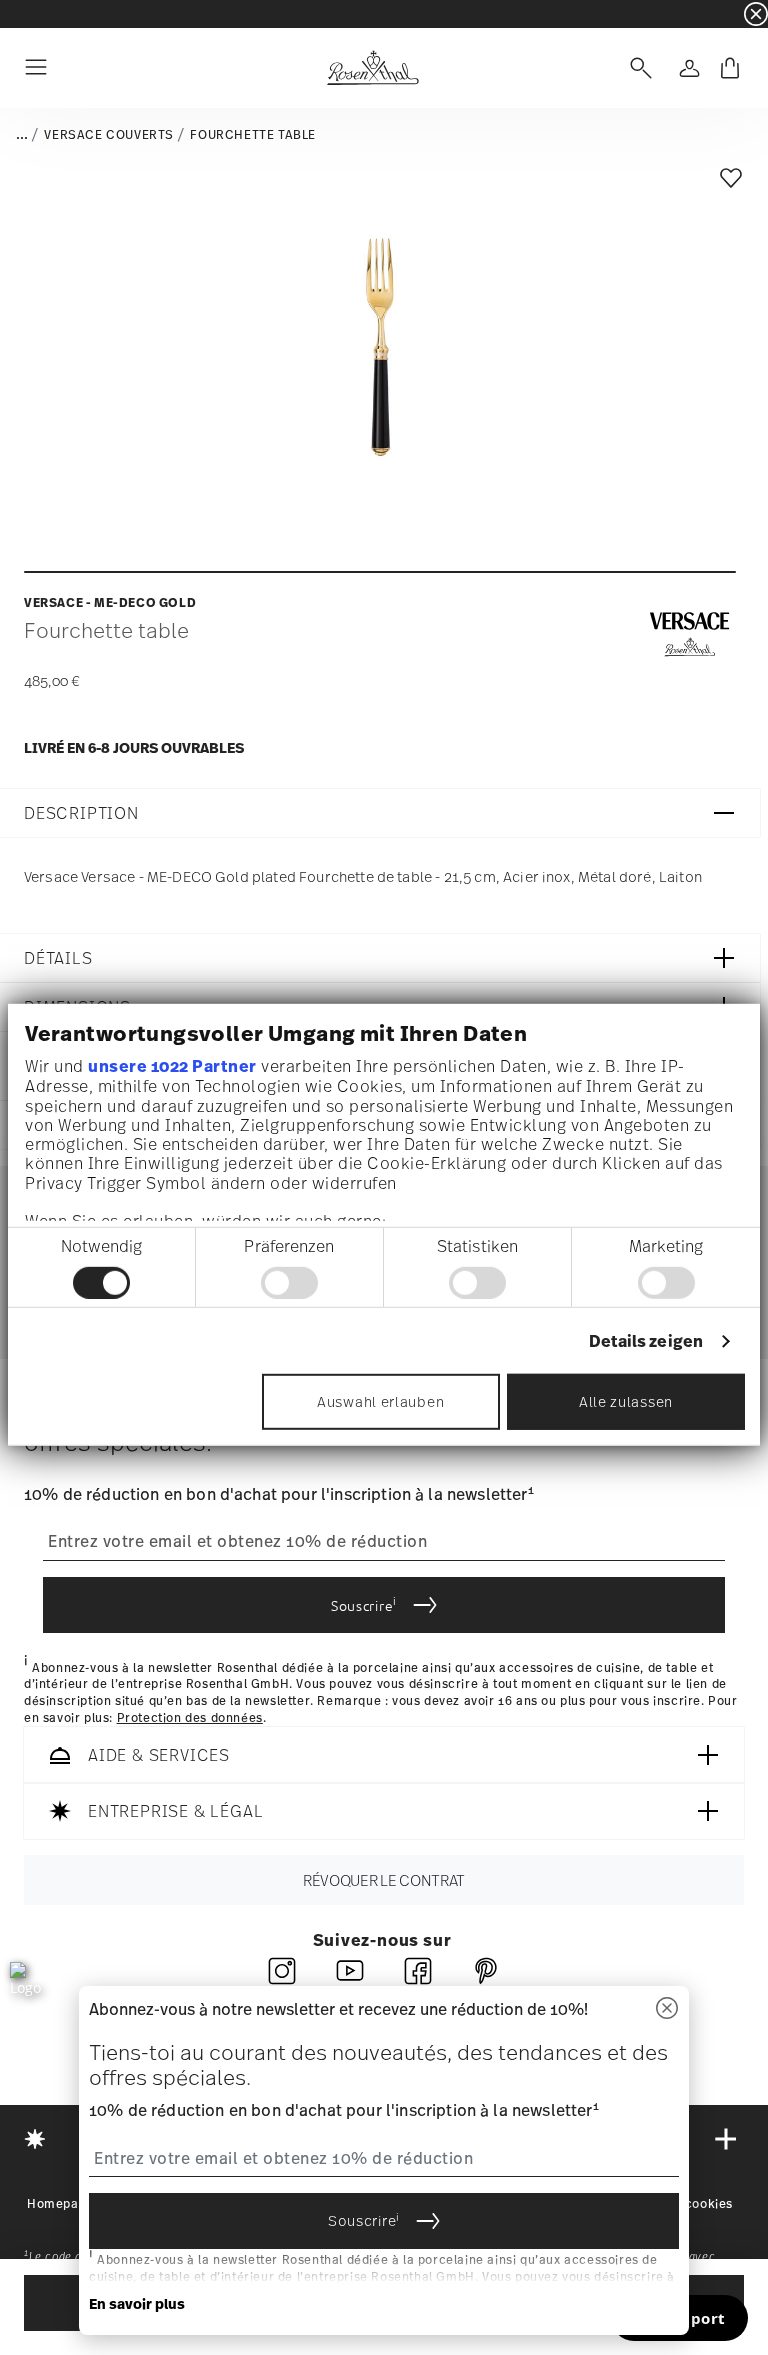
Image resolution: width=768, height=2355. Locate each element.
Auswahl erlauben (380, 1401)
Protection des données (190, 1718)
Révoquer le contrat (384, 1880)
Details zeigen (646, 1341)
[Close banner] (756, 14)
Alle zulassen (626, 1401)
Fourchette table (253, 135)
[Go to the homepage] (372, 68)
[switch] (289, 1283)
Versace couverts (109, 135)
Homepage (60, 2204)
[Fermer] (667, 2009)
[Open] (637, 68)
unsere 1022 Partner (172, 1066)
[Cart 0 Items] (730, 68)
